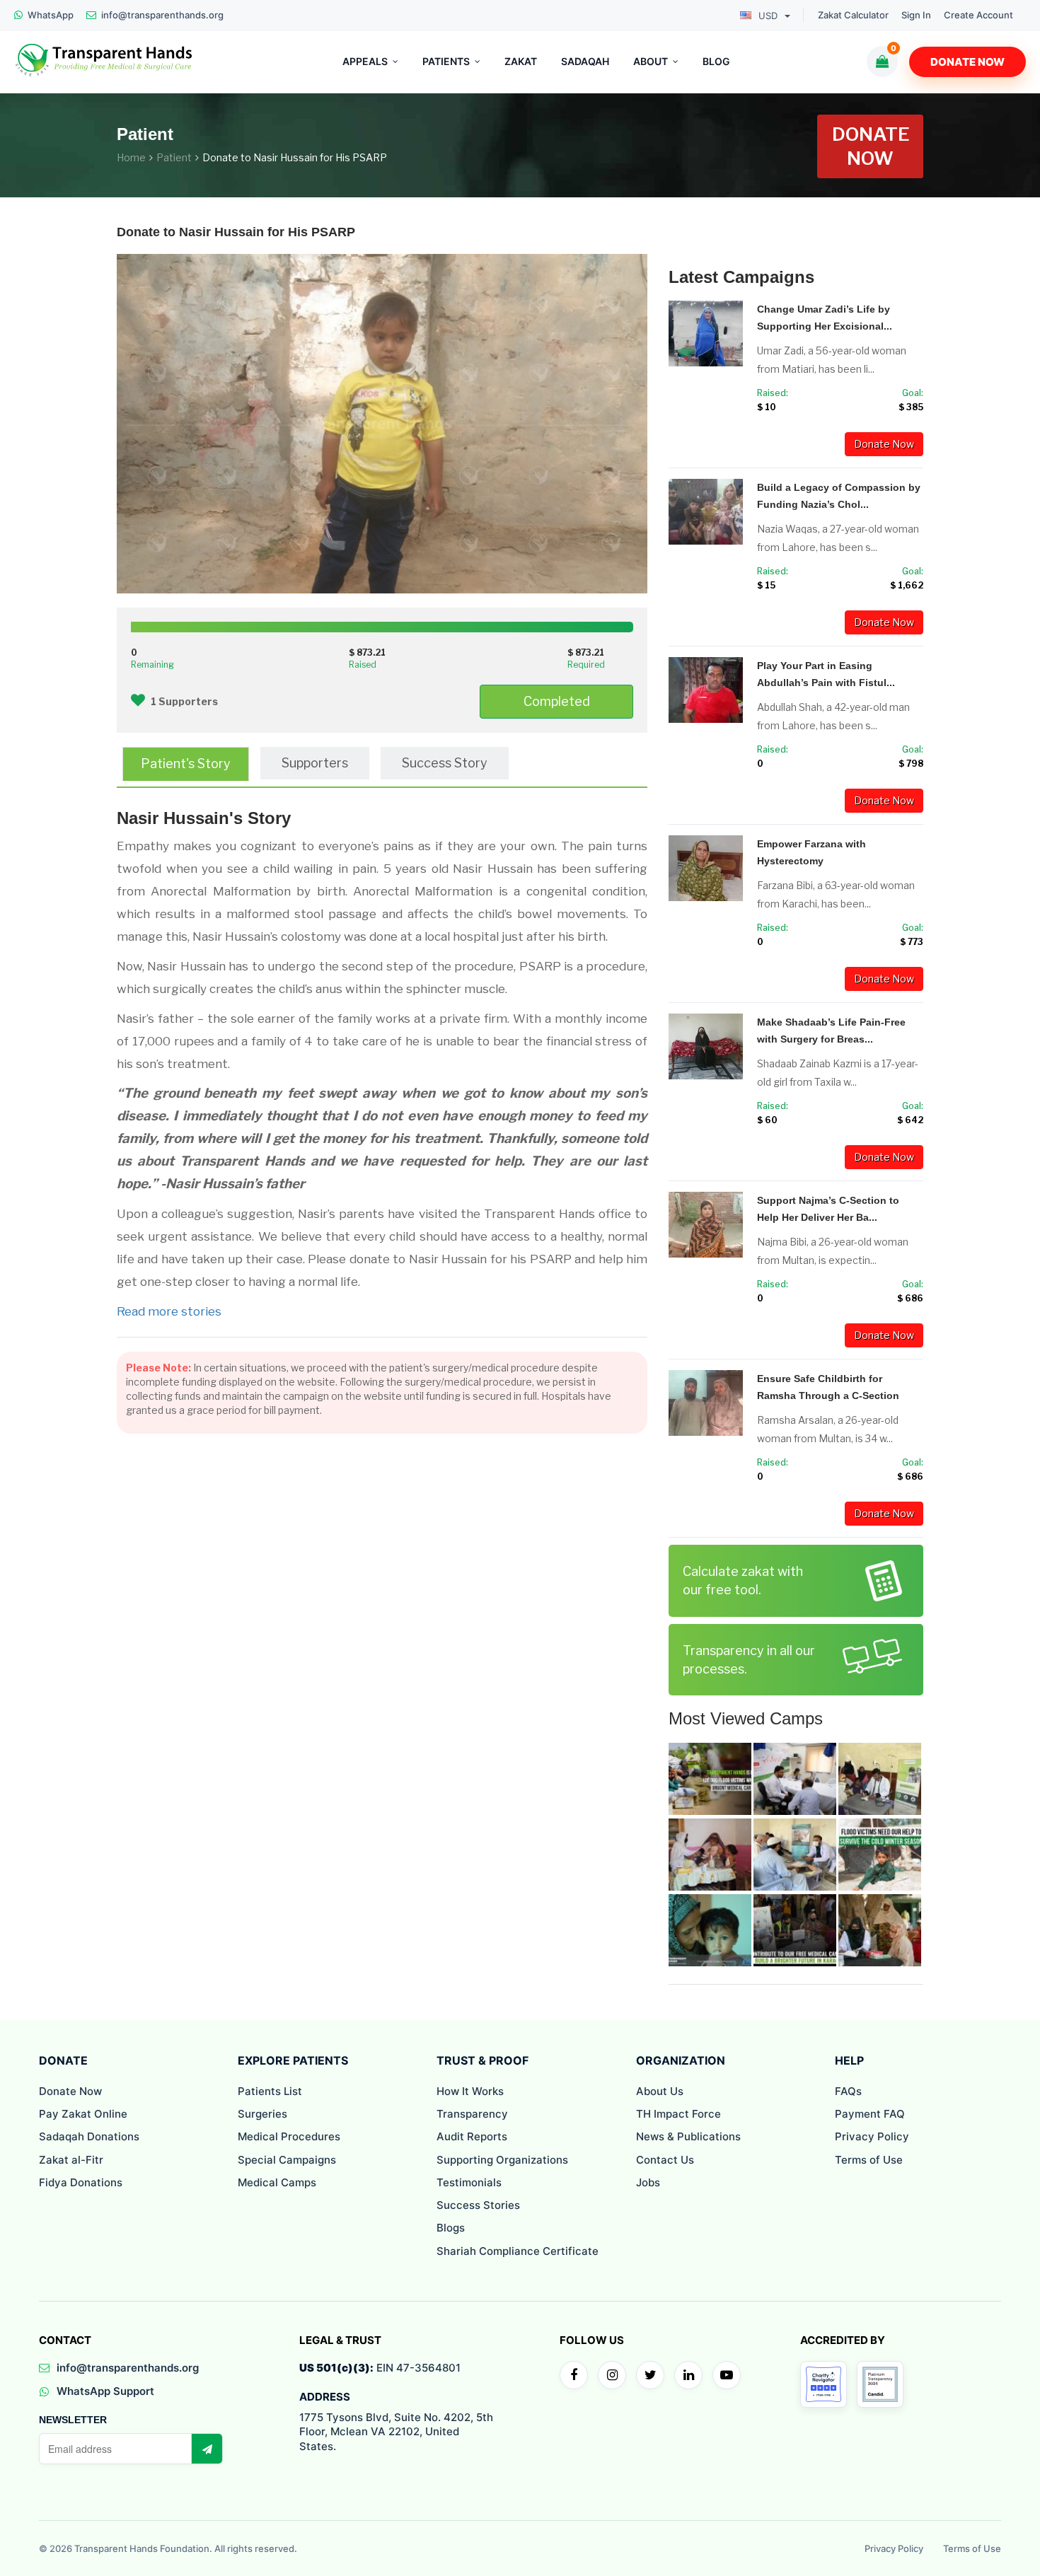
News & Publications (688, 2136)
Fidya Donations (81, 2182)
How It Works (470, 2091)
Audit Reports (472, 2136)
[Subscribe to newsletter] (207, 2449)
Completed (557, 701)
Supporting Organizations (502, 2160)
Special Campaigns (287, 2160)
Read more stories (169, 1311)
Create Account (978, 15)
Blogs (451, 2228)
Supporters (315, 763)
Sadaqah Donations (89, 2136)
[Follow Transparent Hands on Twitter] (650, 2375)
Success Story (445, 763)
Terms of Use (869, 2160)
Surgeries (262, 2114)
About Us (660, 2091)
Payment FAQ (870, 2114)
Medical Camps (277, 2182)
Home (131, 157)
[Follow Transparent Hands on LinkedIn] (688, 2375)
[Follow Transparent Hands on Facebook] (574, 2375)
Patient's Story (186, 764)
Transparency (472, 2114)
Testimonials (469, 2182)
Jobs (648, 2182)
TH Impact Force (678, 2114)
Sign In (916, 15)
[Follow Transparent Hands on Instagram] (612, 2375)
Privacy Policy (872, 2136)
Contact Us (665, 2160)
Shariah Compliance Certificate (518, 2251)
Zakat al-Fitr (71, 2160)
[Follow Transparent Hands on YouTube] (727, 2375)
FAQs (848, 2091)
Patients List (270, 2091)
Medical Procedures (289, 2136)
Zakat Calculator (853, 15)
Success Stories (478, 2205)
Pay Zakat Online (83, 2114)
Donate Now (967, 62)
